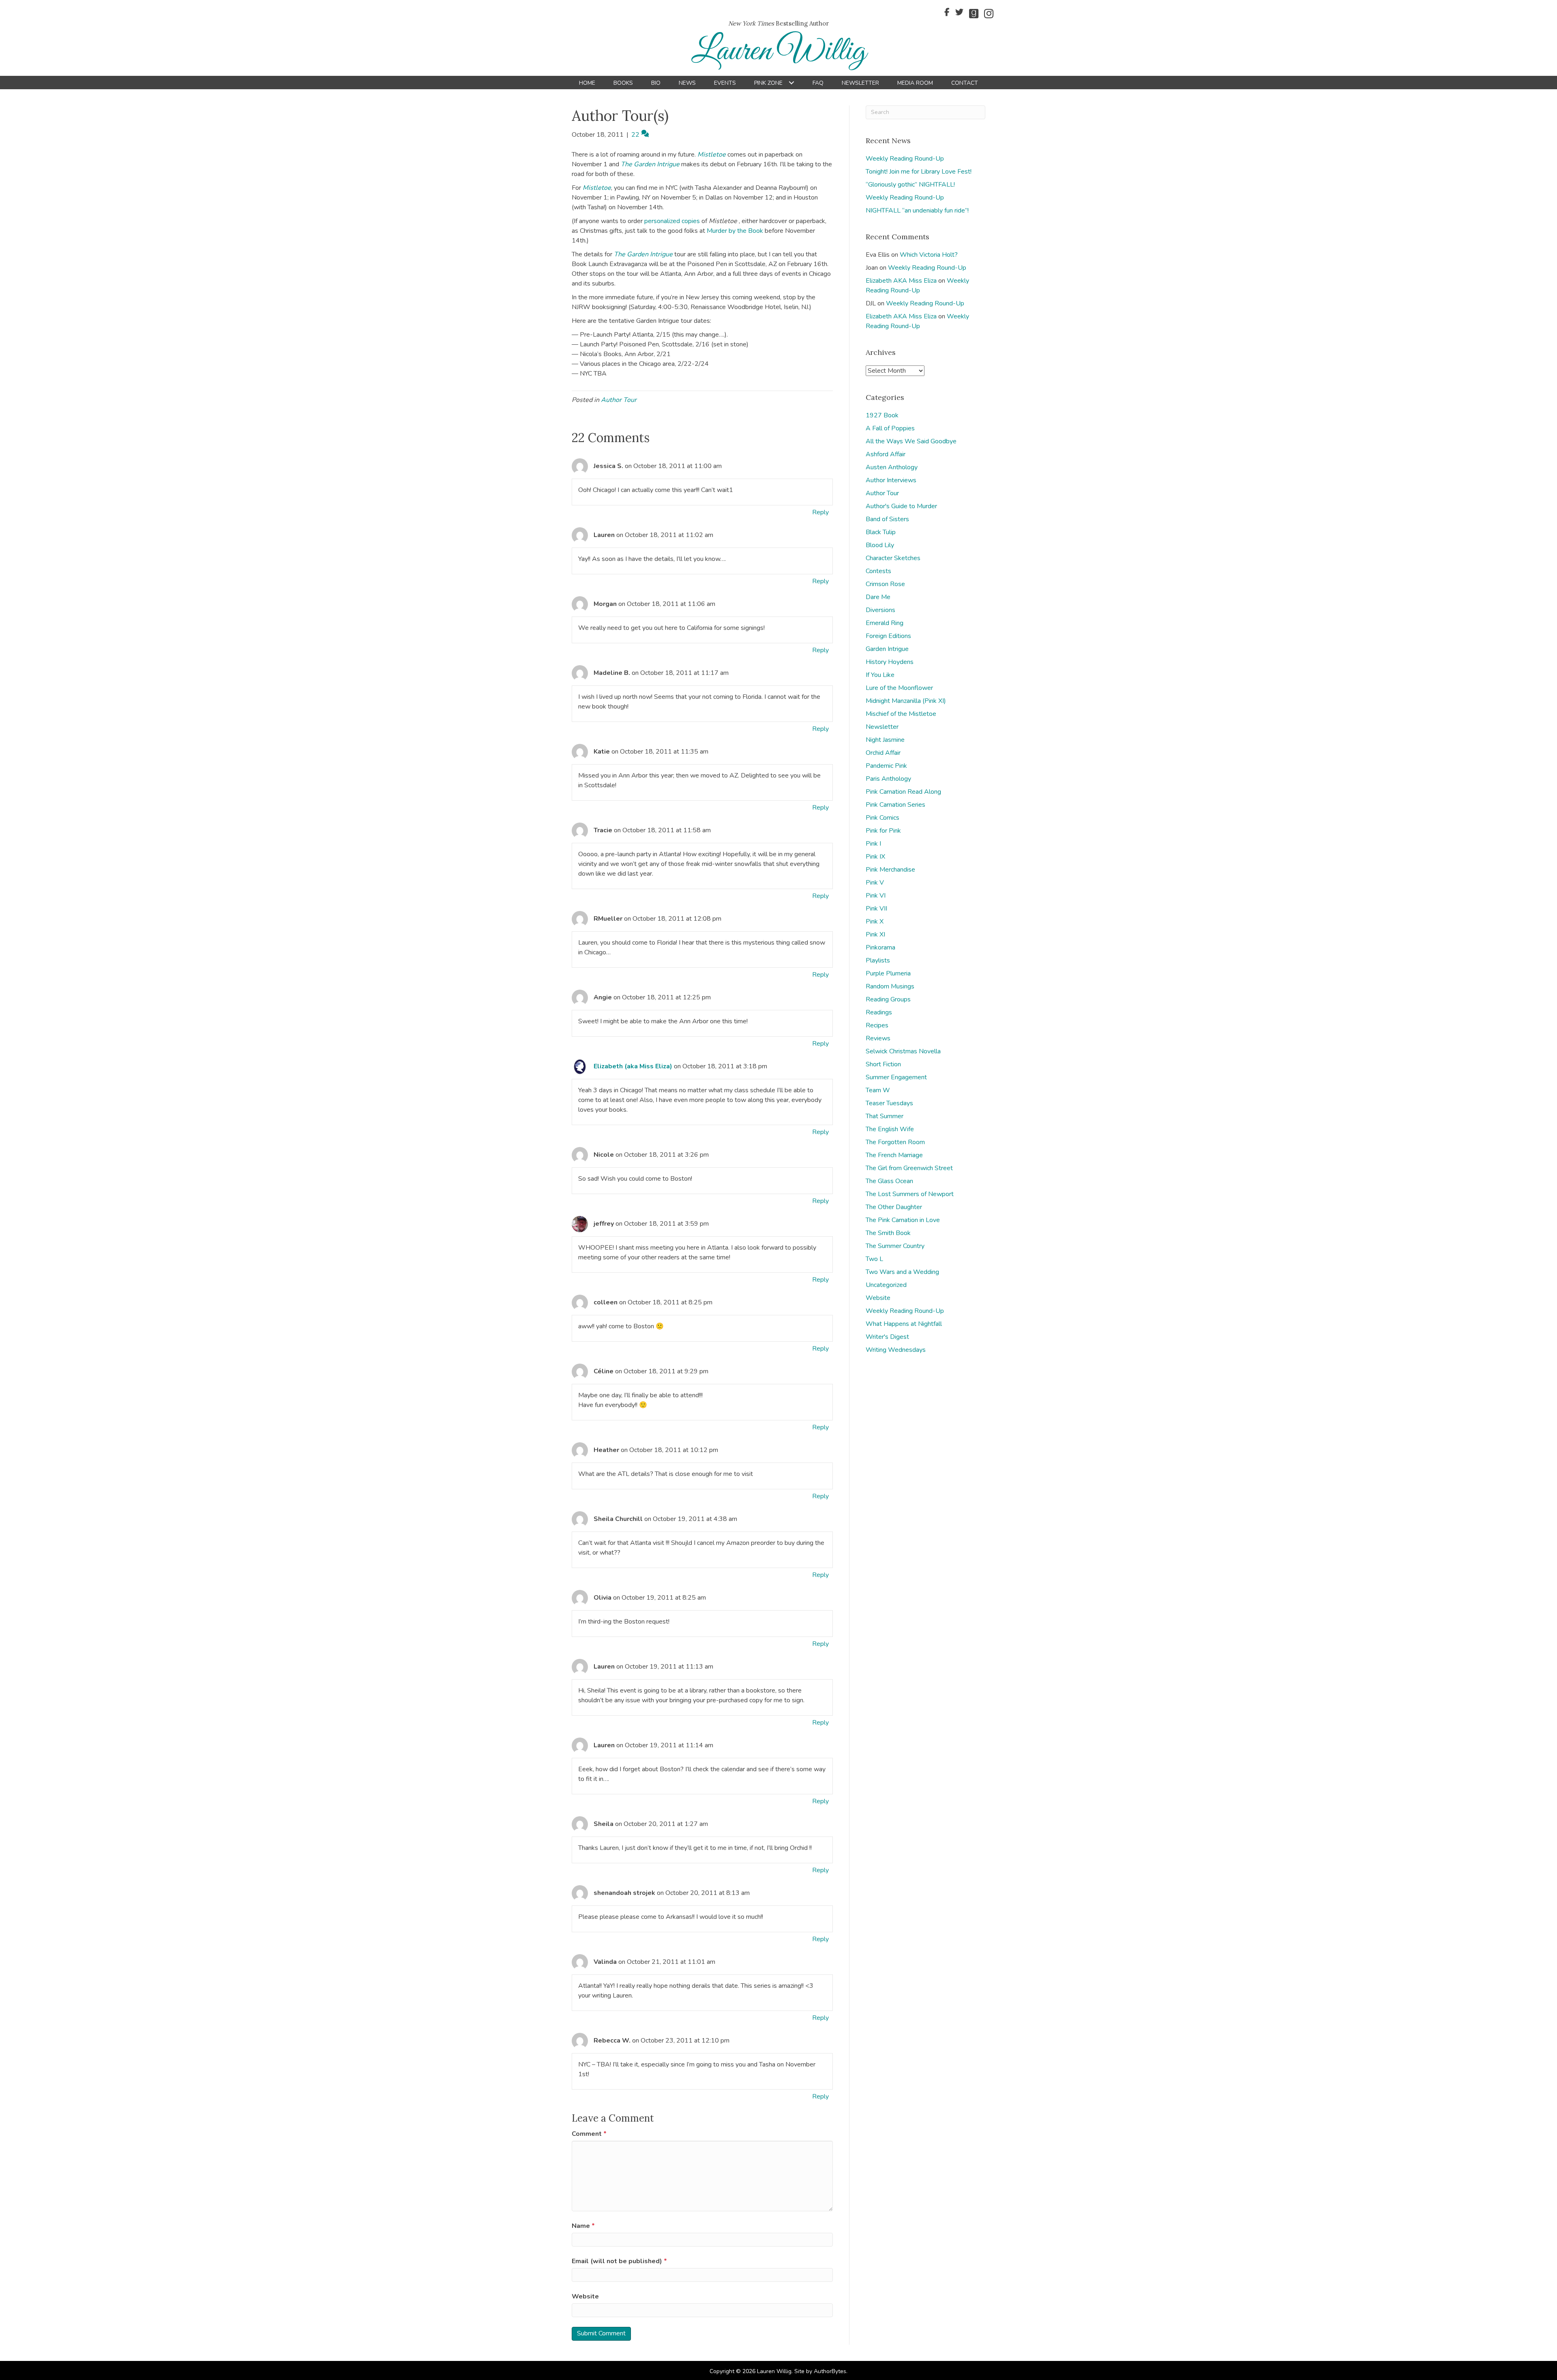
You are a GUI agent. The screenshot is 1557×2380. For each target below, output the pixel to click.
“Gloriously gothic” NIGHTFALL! (910, 185)
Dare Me (878, 597)
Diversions (880, 610)
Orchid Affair (883, 753)
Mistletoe (712, 155)
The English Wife (890, 1129)
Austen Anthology (892, 467)
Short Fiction (883, 1064)
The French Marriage (894, 1155)
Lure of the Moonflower (899, 688)
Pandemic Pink (886, 766)
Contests (878, 571)
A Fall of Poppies (890, 428)
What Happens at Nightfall (904, 1324)
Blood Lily (880, 545)
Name (583, 2226)
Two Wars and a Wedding (902, 1272)
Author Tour (619, 400)
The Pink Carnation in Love (903, 1220)
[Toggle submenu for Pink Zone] (791, 83)
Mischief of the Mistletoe (901, 714)
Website (585, 2296)
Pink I (873, 844)
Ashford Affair (886, 454)
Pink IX (875, 857)
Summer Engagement (896, 1077)
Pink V (875, 883)
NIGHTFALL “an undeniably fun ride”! (917, 211)
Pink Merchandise (890, 870)
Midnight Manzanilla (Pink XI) (906, 701)
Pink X (875, 921)
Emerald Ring (885, 623)
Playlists (878, 960)
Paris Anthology (888, 779)
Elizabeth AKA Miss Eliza (901, 281)
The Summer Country (895, 1246)
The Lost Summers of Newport (910, 1194)
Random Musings (890, 986)
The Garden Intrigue (650, 164)
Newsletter (882, 727)
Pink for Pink (883, 831)
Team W (878, 1090)
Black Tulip (881, 532)
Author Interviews (891, 480)
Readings (879, 1012)
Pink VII (876, 909)
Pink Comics (883, 818)
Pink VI (876, 896)
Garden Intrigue (887, 649)
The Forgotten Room (895, 1142)
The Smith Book (888, 1233)
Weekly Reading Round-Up (905, 159)
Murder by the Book (735, 231)
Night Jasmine (885, 740)
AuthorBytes (830, 2371)
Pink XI (875, 934)
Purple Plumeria (888, 973)
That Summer (885, 1116)
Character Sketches (893, 558)
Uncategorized (886, 1285)
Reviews (878, 1038)
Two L (874, 1259)
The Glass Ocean (889, 1181)
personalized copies (672, 221)
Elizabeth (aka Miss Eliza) (633, 1066)
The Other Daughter (894, 1207)
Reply (820, 512)
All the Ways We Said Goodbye (911, 441)
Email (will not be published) (619, 2261)
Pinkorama (880, 947)
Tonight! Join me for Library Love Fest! (919, 172)
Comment (589, 2134)
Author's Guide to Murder (901, 506)
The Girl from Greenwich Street (909, 1168)
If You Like (880, 675)
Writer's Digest (887, 1337)
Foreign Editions (888, 636)
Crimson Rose (885, 584)
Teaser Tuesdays (889, 1103)
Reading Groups (888, 999)
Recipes (877, 1025)
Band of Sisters (887, 519)
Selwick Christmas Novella (903, 1051)
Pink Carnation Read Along (903, 792)
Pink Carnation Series (895, 805)
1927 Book (882, 415)
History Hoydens (890, 662)
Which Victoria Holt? (929, 255)
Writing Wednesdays (896, 1350)
